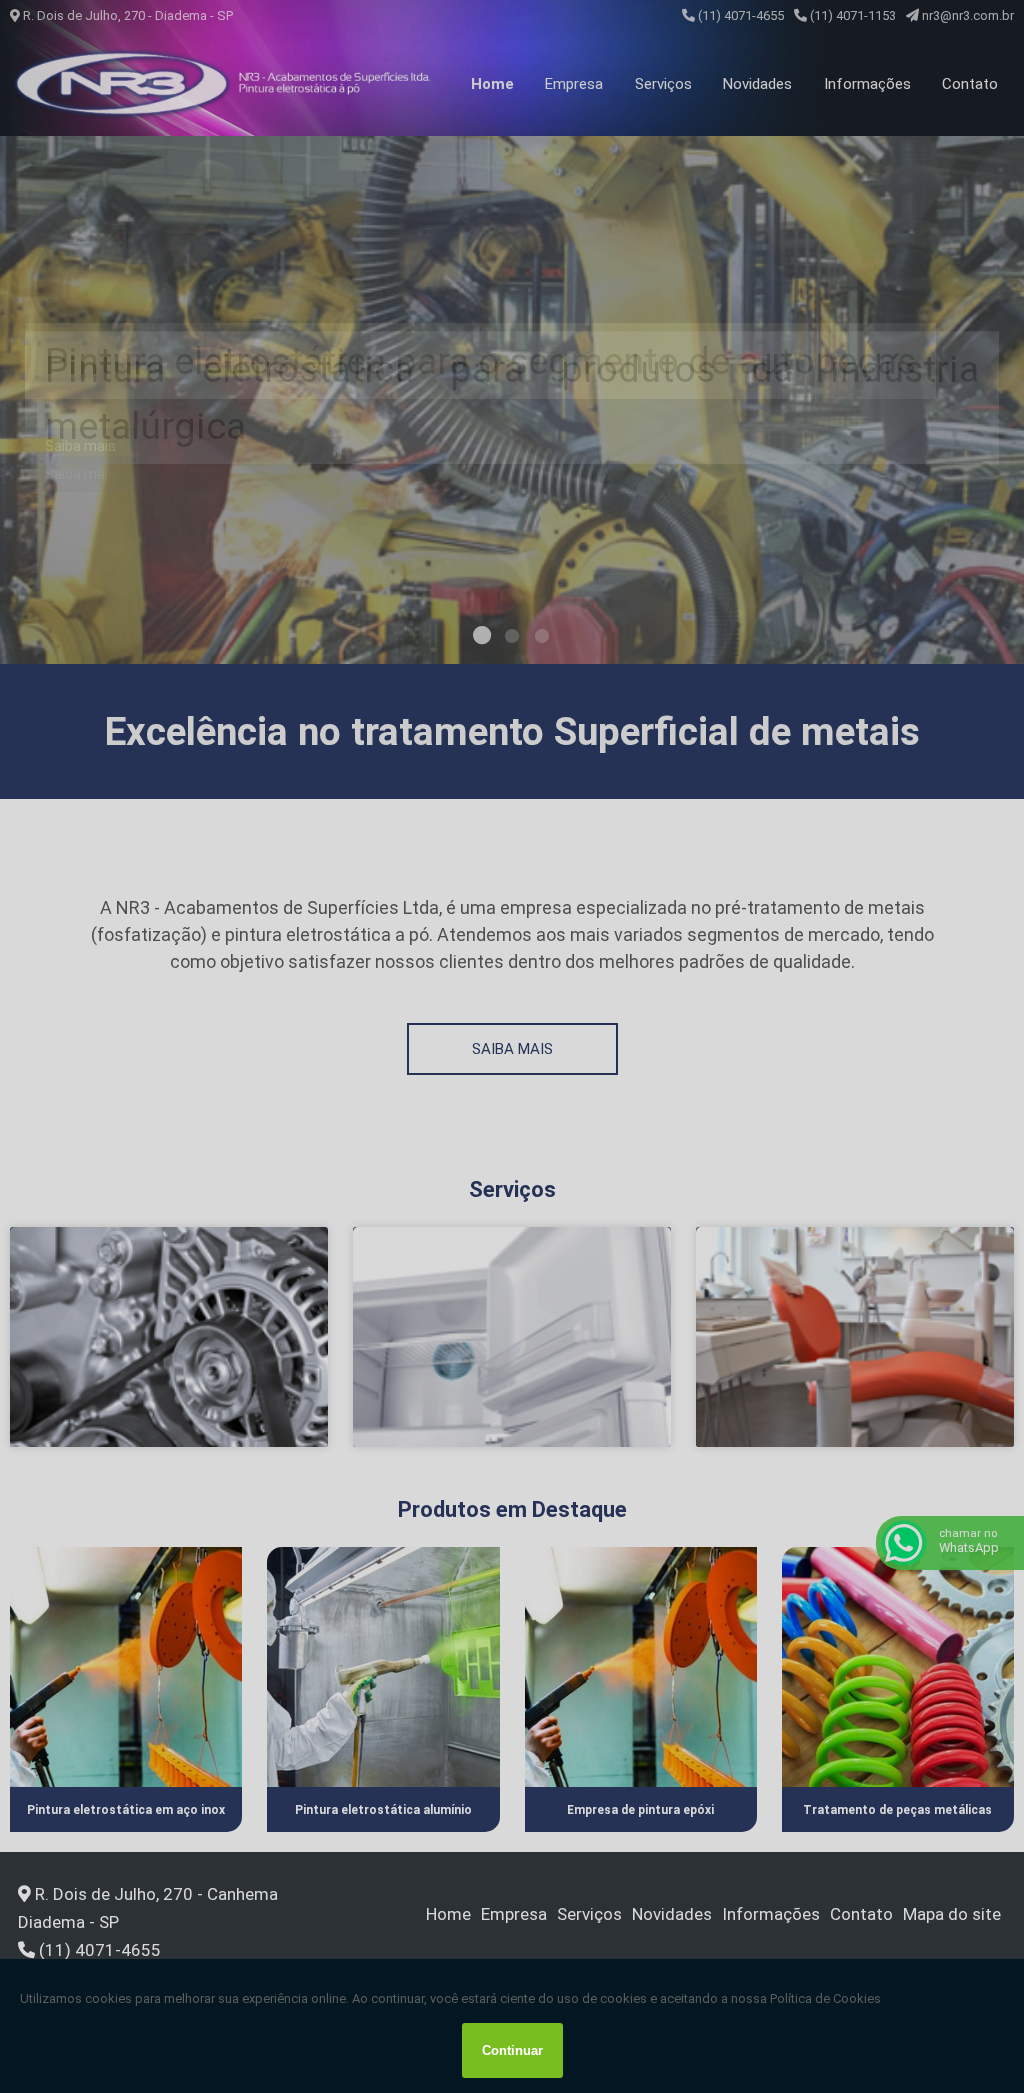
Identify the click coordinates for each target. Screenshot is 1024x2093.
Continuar (512, 2050)
